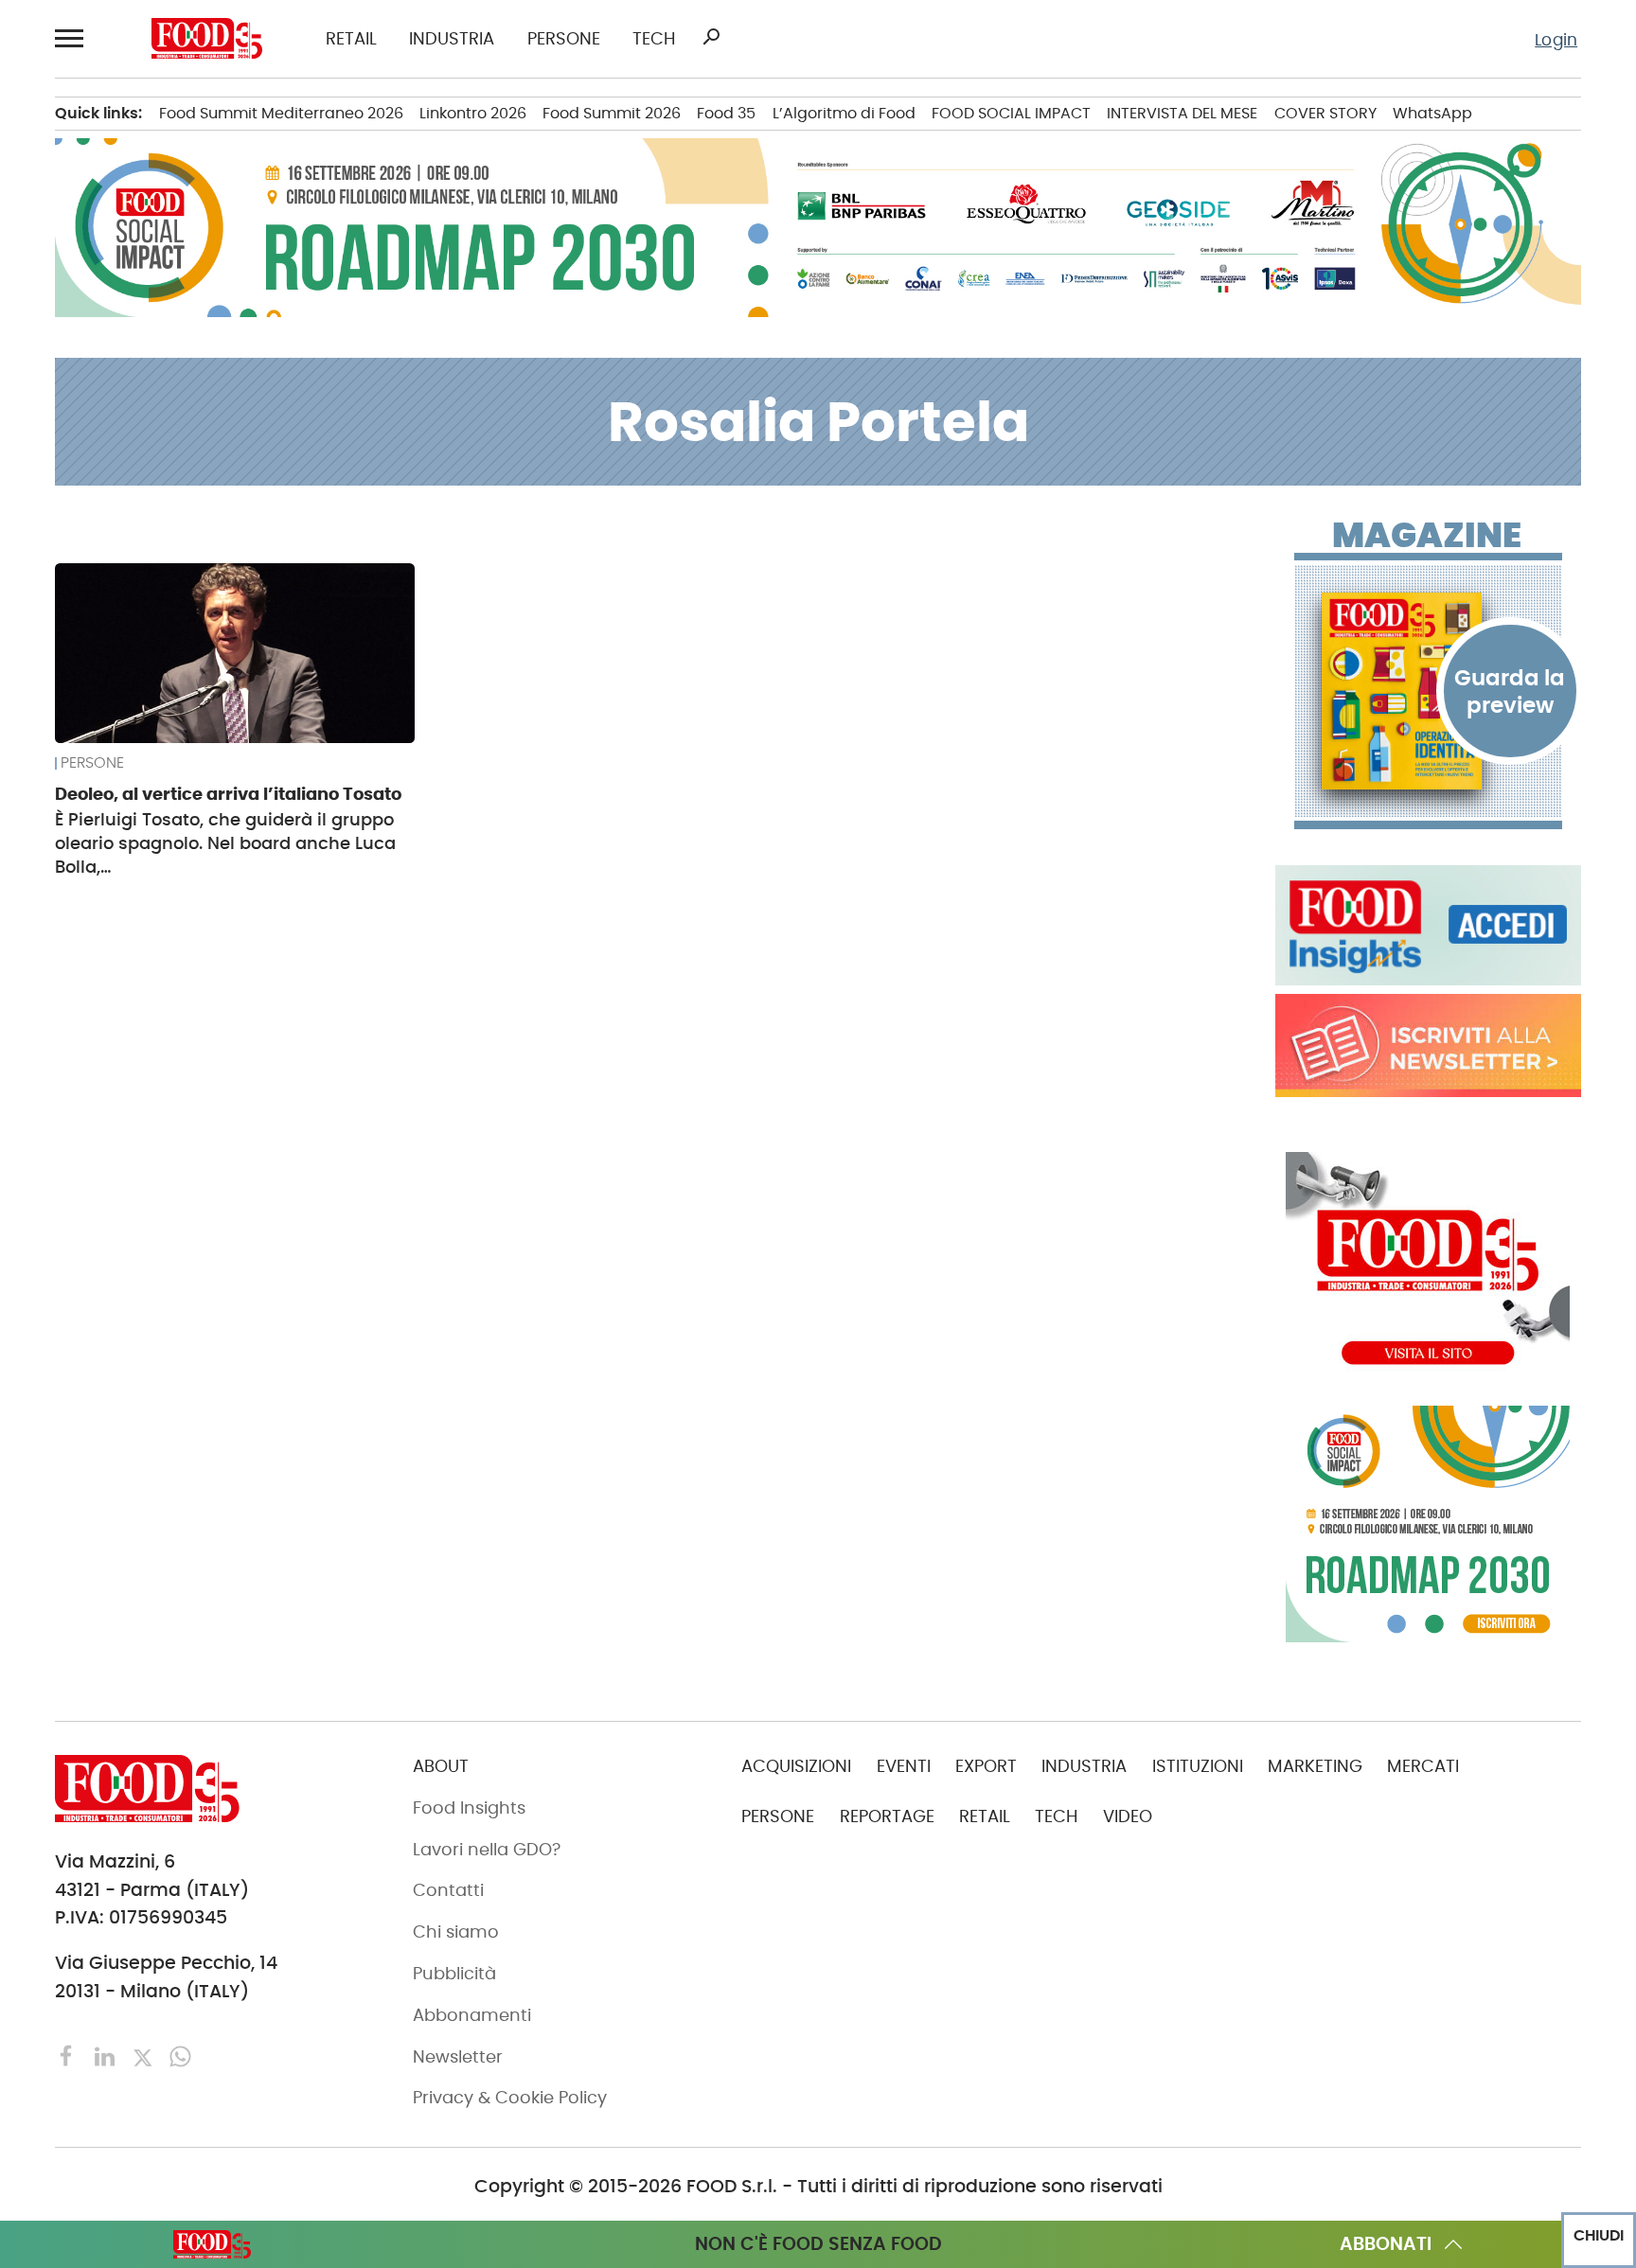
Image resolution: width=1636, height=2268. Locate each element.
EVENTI (904, 1766)
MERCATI (1423, 1766)
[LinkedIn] (107, 2055)
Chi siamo (456, 1932)
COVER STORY (1325, 113)
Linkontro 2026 (473, 113)
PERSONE (564, 39)
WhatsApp (1432, 113)
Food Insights (469, 1808)
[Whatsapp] (180, 2055)
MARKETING (1315, 1766)
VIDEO (1128, 1816)
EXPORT (986, 1766)
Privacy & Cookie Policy (510, 2098)
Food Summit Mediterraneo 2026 (281, 113)
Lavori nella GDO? (487, 1850)
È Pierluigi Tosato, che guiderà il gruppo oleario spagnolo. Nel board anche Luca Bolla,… (225, 843)
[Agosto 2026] (1428, 691)
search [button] (711, 37)
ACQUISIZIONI (796, 1766)
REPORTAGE (887, 1816)
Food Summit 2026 (612, 113)
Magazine (1427, 536)
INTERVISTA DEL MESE (1182, 113)
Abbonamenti (472, 2015)
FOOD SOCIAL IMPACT (1011, 113)
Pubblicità (454, 1974)
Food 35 (726, 113)
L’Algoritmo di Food (844, 113)
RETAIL (351, 39)
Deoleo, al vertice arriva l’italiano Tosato (228, 794)
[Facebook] (69, 2055)
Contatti (448, 1890)
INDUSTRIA (452, 39)
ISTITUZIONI (1198, 1766)
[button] (71, 38)
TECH (654, 39)
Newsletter (458, 2057)
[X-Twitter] (145, 2055)
